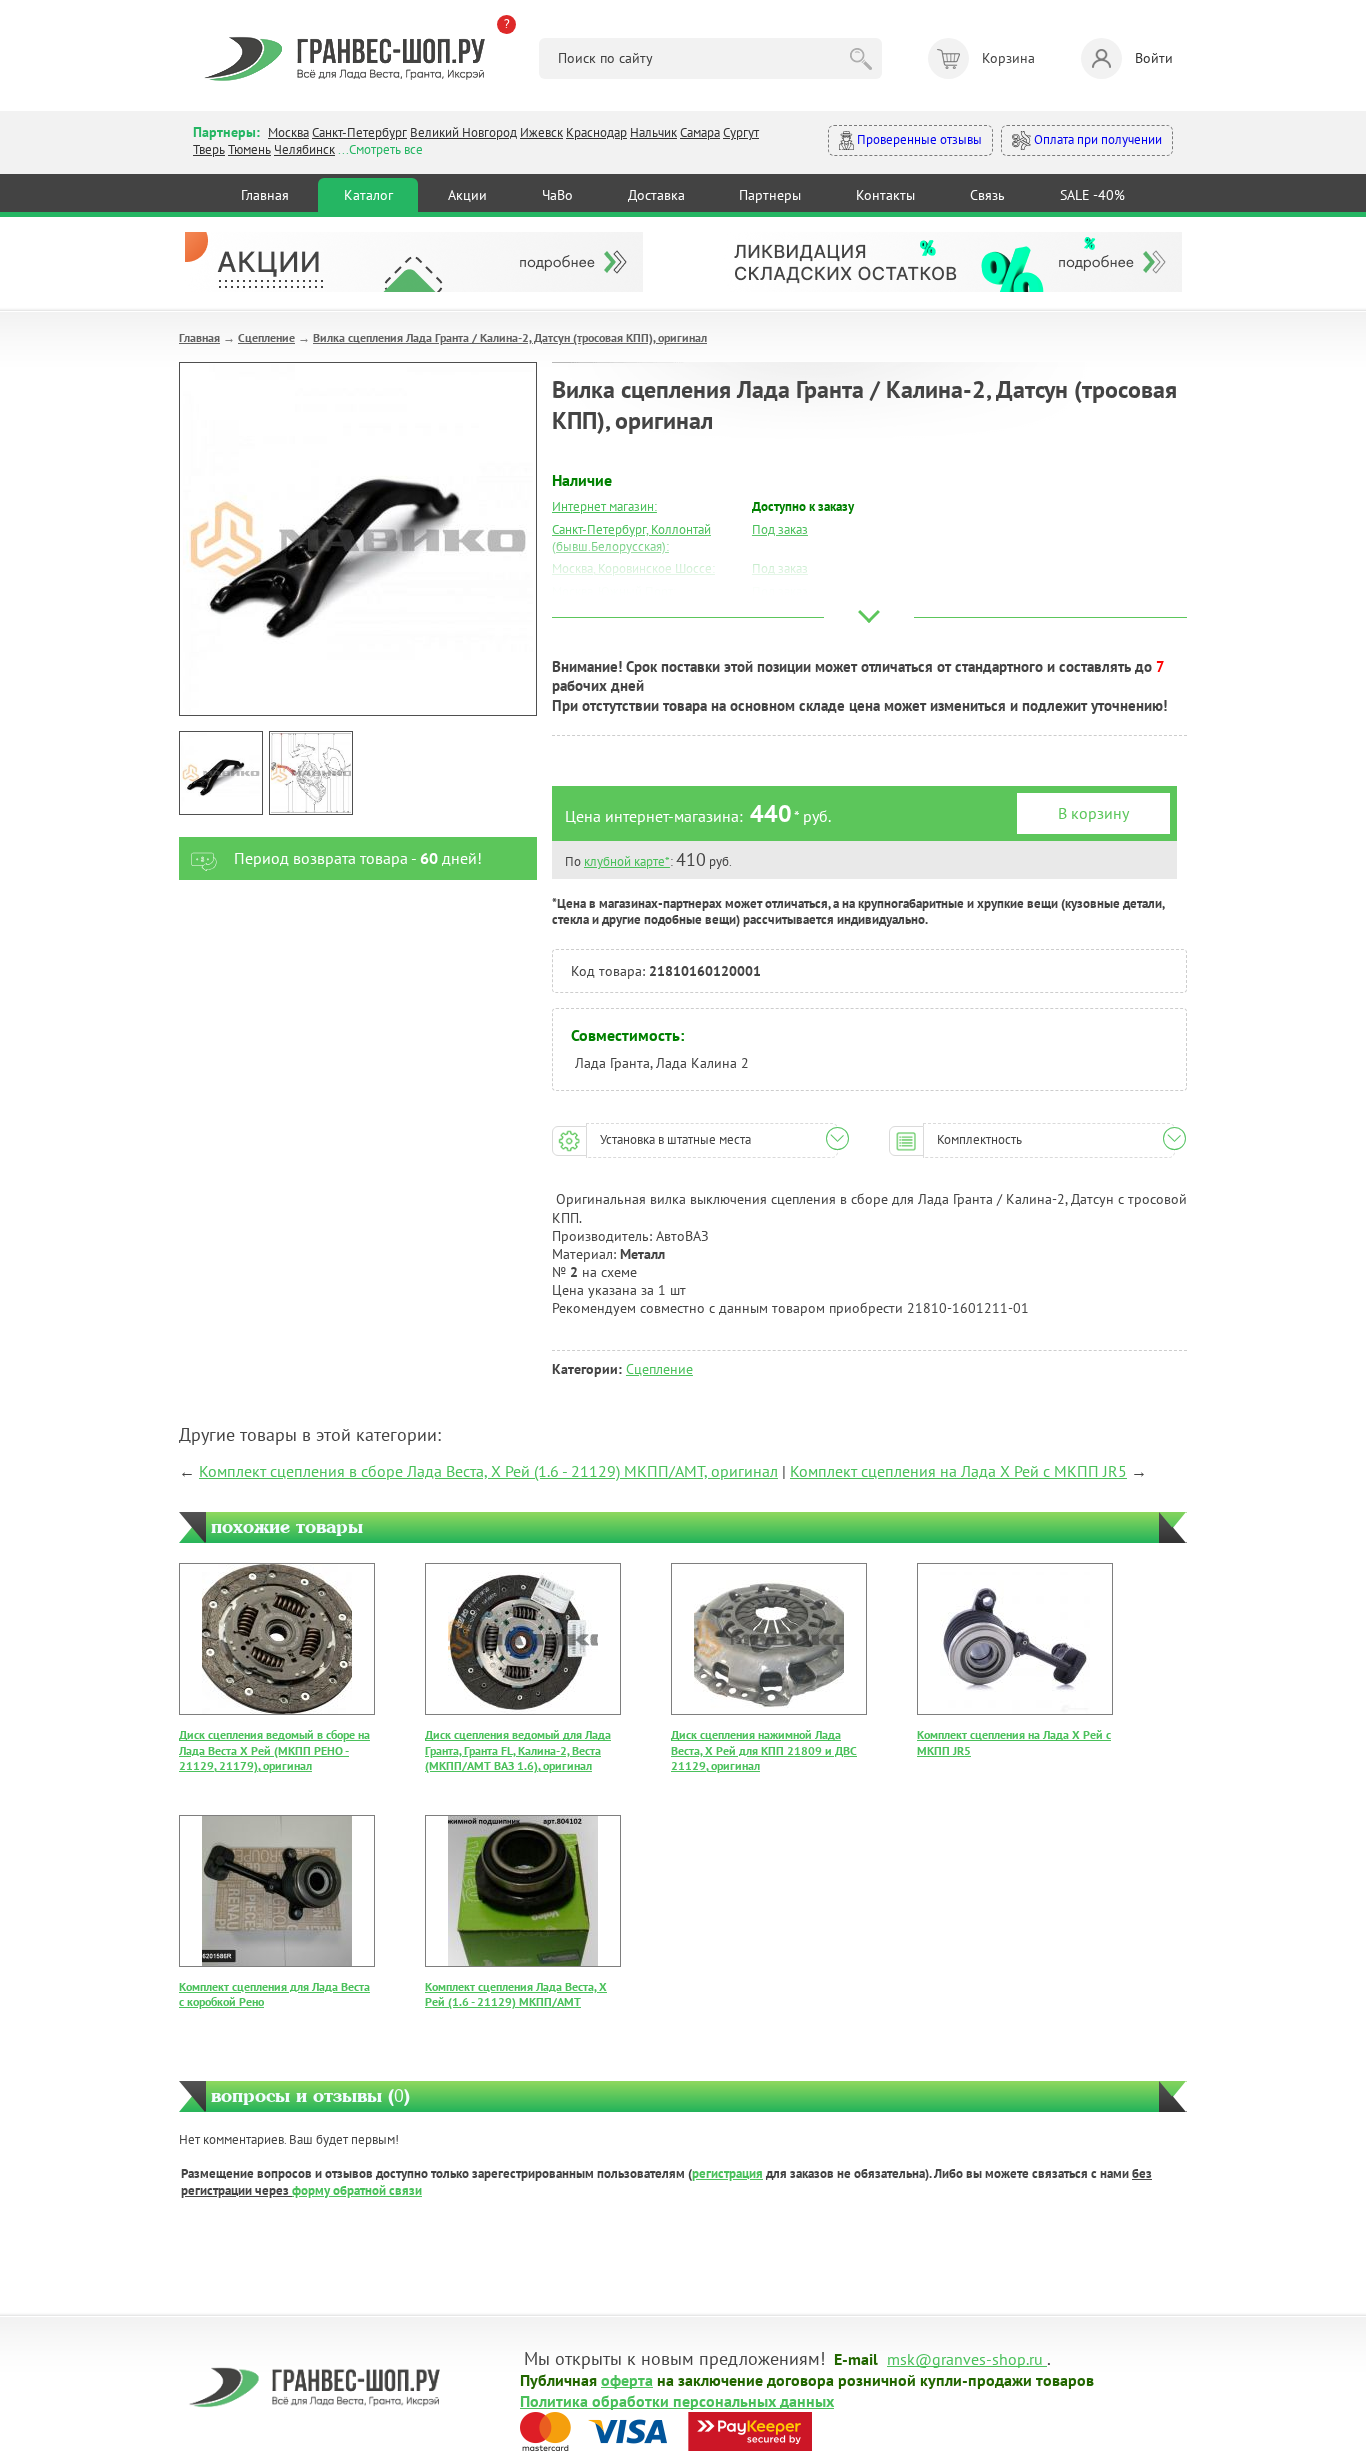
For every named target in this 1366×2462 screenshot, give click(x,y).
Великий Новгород (463, 132)
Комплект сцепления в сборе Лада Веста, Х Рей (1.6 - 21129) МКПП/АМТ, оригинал (488, 1471)
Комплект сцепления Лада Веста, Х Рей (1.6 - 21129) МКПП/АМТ (516, 1994)
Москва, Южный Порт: (614, 591)
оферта (627, 2379)
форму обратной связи (357, 2190)
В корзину (1093, 813)
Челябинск (304, 149)
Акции (467, 195)
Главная (265, 195)
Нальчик (653, 132)
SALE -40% (1092, 195)
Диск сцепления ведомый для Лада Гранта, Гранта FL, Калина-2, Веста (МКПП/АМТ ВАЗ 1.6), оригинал (518, 1750)
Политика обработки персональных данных (677, 2400)
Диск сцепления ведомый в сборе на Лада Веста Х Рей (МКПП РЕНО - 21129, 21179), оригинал (274, 1750)
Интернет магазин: (604, 506)
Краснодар (596, 132)
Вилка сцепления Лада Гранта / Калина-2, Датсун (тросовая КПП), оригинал (510, 337)
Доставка (656, 195)
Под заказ (780, 529)
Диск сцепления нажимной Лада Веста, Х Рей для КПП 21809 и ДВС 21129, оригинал (764, 1750)
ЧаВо (557, 195)
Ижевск (541, 132)
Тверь (209, 149)
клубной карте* (627, 861)
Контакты (885, 195)
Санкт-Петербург (359, 132)
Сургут (741, 132)
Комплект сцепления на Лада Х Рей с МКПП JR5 (958, 1471)
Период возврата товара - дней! (358, 858)
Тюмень (249, 149)
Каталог (368, 195)
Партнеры (770, 195)
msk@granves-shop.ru (965, 2358)
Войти (1154, 58)
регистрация (727, 2173)
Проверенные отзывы (918, 139)
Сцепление (266, 337)
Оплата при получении (1096, 139)
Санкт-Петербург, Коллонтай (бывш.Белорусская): (631, 538)
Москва (288, 132)
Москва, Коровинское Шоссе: (633, 568)
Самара (700, 132)
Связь (987, 195)
